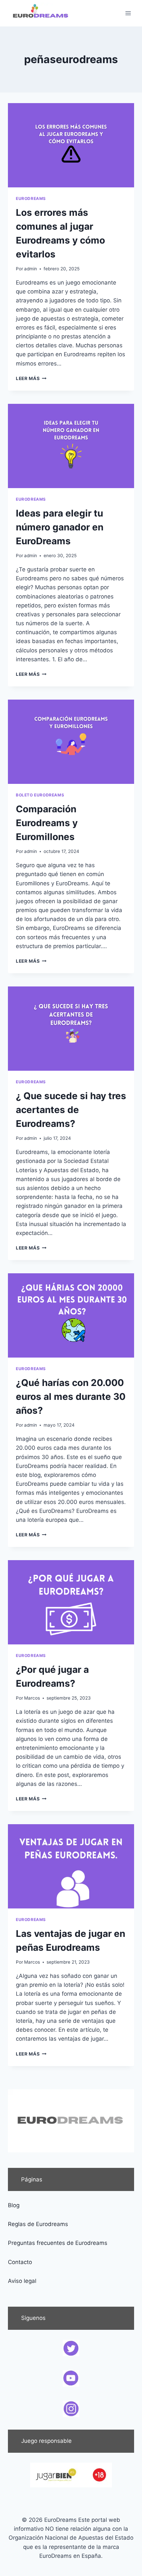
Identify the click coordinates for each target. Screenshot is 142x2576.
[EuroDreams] (41, 13)
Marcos (32, 1698)
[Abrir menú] (128, 13)
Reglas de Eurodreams (38, 2224)
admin (31, 269)
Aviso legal (22, 2281)
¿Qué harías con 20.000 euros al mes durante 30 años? (71, 1397)
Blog (14, 2205)
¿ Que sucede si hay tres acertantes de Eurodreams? (71, 1110)
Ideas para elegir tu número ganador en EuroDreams (60, 527)
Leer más (31, 378)
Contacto (20, 2262)
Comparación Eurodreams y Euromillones (47, 823)
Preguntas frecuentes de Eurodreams (58, 2243)
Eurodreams (31, 198)
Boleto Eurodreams (40, 795)
